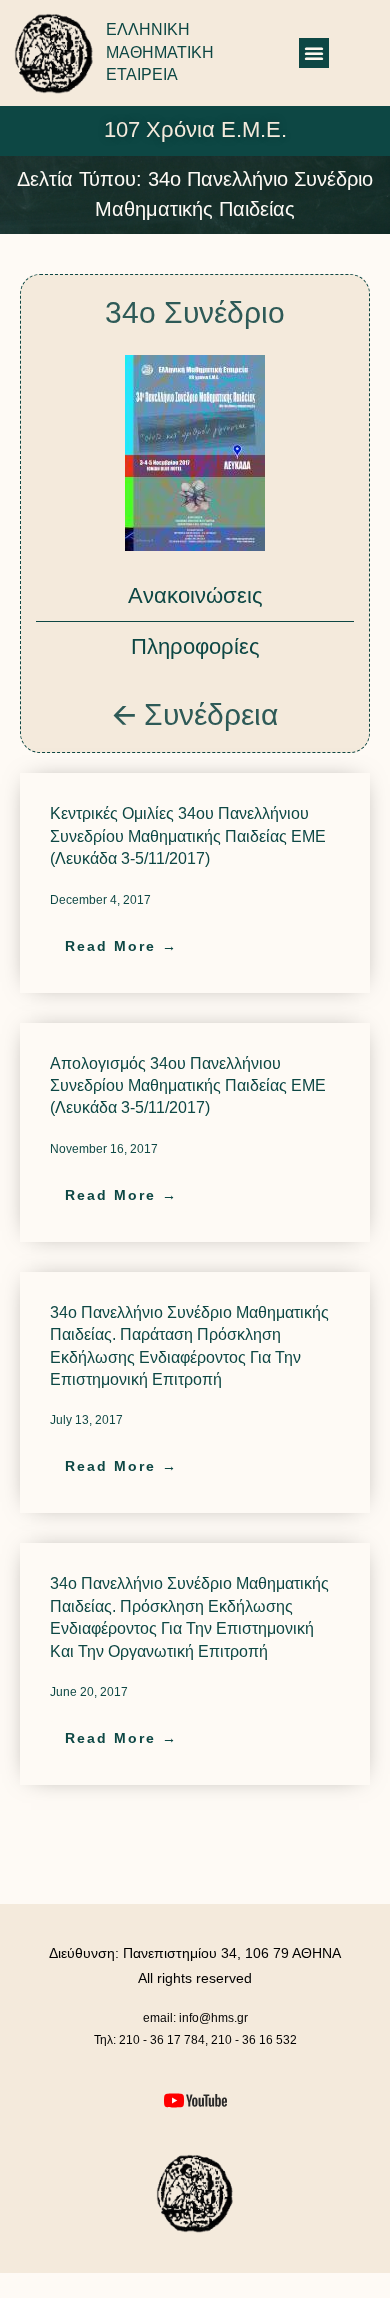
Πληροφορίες (195, 646)
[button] (314, 53)
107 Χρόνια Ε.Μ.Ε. (195, 129)
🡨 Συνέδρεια (195, 714)
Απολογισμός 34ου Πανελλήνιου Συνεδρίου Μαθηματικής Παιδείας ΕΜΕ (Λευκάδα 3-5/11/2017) (188, 1086)
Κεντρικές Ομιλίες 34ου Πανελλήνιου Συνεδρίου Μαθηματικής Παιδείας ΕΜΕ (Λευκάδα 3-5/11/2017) (188, 836)
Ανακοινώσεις (195, 595)
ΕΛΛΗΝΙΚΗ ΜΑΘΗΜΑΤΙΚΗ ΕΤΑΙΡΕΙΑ (160, 52)
